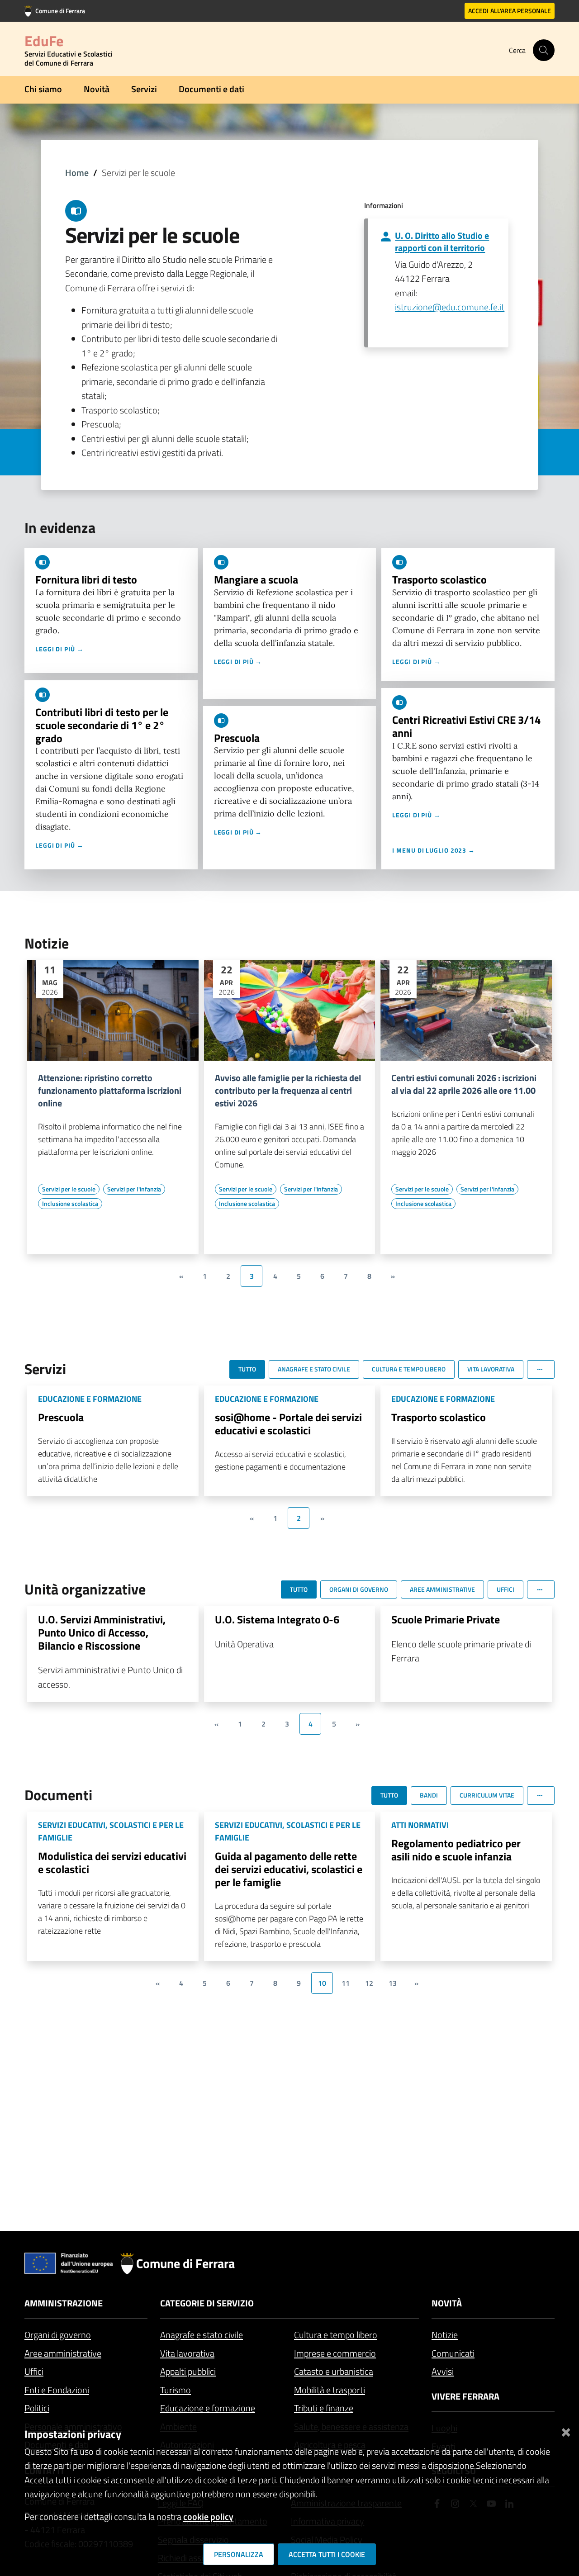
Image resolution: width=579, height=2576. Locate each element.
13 (393, 1983)
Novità (97, 89)
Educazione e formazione (208, 2408)
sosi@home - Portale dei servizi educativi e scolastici (288, 1424)
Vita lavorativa (187, 2353)
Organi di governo (58, 2335)
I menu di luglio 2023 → (434, 850)
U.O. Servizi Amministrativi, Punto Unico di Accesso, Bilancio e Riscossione (102, 1632)
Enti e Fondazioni (57, 2390)
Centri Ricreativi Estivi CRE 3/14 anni (466, 726)
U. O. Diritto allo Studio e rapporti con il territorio (442, 242)
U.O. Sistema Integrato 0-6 (277, 1619)
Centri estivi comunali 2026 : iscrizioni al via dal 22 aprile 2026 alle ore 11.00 (464, 1084)
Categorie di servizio (207, 2303)
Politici (37, 2408)
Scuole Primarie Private (446, 1619)
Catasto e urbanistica (334, 2371)
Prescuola (237, 738)
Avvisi (443, 2371)
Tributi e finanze (324, 2408)
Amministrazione (64, 2303)
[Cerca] (544, 50)
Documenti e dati (211, 89)
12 (369, 1983)
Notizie (445, 2335)
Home (77, 173)
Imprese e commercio (335, 2353)
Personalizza (239, 2554)
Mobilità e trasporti (330, 2390)
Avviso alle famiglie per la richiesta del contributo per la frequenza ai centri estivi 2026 (288, 1091)
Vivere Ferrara (465, 2396)
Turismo (176, 2390)
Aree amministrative (63, 2353)
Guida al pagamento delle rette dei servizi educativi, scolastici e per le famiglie (289, 1869)
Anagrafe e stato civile (202, 2335)
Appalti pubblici (188, 2371)
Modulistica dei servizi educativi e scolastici (112, 1862)
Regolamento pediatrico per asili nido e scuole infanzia (456, 1850)
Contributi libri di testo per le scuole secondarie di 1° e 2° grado (102, 725)
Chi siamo (43, 89)
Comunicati (453, 2353)
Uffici (34, 2371)
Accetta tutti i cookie (327, 2554)
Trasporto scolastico (439, 579)
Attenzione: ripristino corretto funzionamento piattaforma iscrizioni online (110, 1091)
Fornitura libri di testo (86, 579)
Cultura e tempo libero (336, 2335)
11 (346, 1983)
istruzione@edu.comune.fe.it (450, 307)
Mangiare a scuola (256, 579)
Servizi (144, 89)
